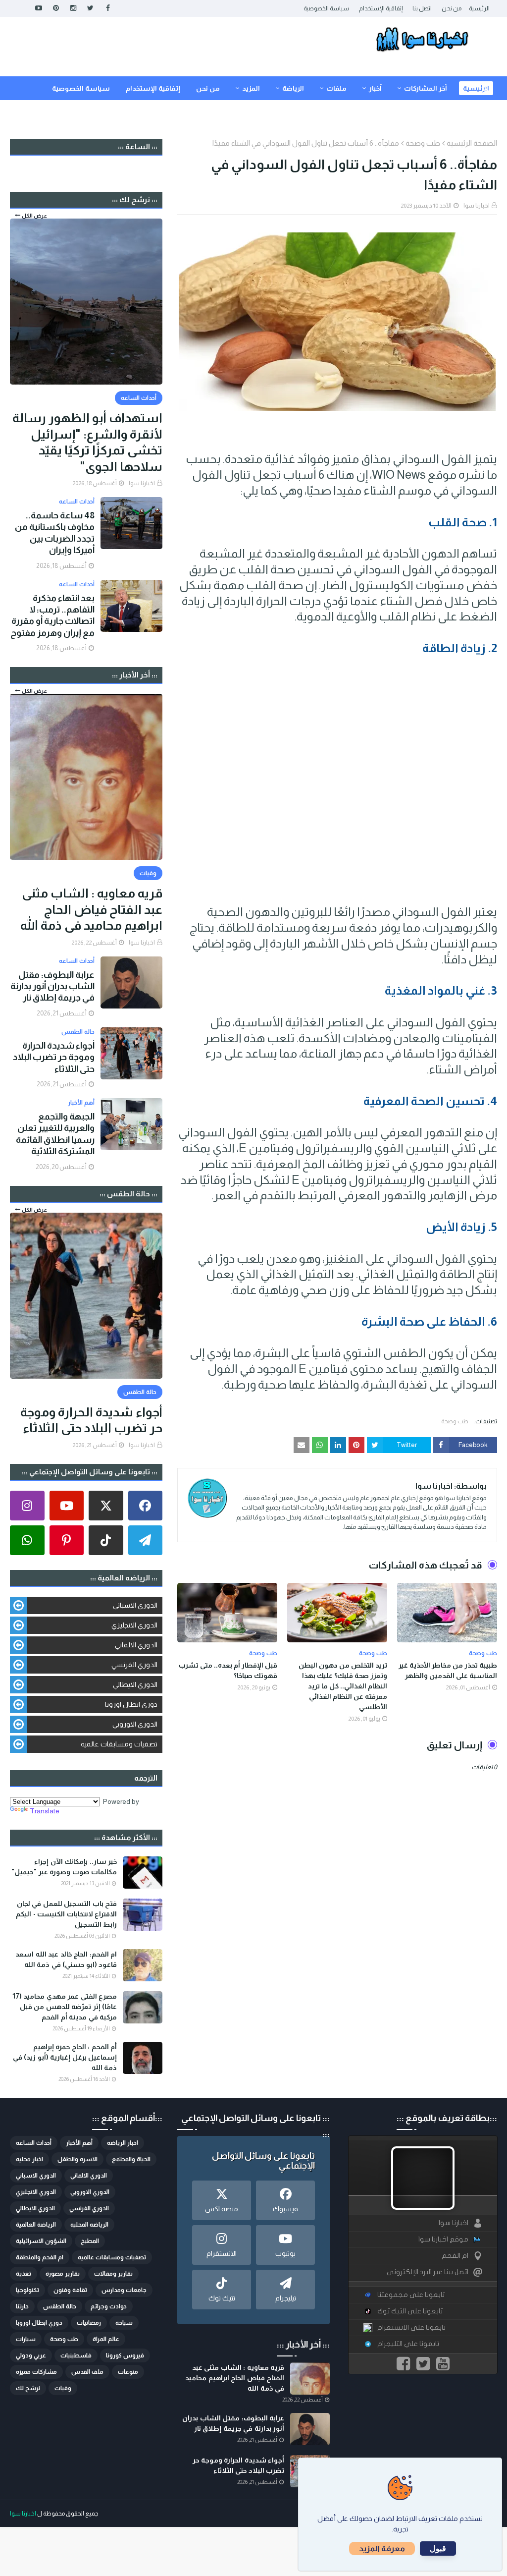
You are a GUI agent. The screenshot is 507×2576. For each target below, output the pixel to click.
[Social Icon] (146, 1506)
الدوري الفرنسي (134, 1665)
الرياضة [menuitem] (293, 88)
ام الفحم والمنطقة (40, 2257)
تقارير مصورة (63, 2274)
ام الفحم (455, 2256)
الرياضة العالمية (36, 2225)
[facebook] (108, 8)
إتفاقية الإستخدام (381, 8)
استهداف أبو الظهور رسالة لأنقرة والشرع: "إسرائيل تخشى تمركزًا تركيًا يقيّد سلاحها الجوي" (87, 442)
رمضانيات (89, 2323)
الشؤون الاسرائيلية (41, 2241)
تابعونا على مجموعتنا (411, 2295)
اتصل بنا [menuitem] (477, 112)
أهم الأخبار (79, 2143)
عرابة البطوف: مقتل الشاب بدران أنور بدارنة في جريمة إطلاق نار (52, 986)
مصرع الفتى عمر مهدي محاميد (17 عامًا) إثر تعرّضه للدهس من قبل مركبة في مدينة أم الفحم (65, 2007)
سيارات (26, 2339)
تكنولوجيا (27, 2290)
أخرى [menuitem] (442, 112)
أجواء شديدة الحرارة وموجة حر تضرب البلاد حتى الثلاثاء (54, 1057)
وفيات (63, 2388)
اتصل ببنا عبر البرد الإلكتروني (428, 2272)
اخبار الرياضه (123, 2143)
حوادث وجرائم (109, 2306)
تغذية (24, 2274)
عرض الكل (34, 216)
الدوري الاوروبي (135, 1724)
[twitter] (90, 8)
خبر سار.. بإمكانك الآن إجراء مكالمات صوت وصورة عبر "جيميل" (64, 1867)
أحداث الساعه (34, 2143)
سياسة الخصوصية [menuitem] (81, 88)
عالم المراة (106, 2339)
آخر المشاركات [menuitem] (426, 88)
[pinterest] (56, 8)
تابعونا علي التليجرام (408, 2344)
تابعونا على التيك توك (410, 2311)
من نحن (452, 8)
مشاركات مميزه (36, 2372)
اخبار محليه (29, 2159)
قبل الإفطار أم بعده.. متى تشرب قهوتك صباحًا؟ (228, 1670)
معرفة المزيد (382, 2548)
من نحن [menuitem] (208, 88)
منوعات (128, 2372)
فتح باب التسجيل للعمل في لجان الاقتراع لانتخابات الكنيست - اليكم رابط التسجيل (66, 1914)
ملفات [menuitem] (336, 88)
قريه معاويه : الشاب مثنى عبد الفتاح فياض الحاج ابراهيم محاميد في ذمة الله (91, 909)
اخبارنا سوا (477, 206)
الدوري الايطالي (135, 1684)
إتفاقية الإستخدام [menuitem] (153, 88)
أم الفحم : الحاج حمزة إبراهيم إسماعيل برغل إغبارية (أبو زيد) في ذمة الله (65, 2057)
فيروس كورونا (125, 2355)
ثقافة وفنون (70, 2290)
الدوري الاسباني (135, 1605)
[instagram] (73, 8)
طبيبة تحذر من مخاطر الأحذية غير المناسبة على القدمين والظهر (448, 1670)
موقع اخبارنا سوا (443, 2239)
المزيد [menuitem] (251, 88)
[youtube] (38, 8)
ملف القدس (87, 2372)
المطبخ (90, 2241)
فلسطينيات (76, 2355)
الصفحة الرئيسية (472, 143)
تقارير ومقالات (113, 2274)
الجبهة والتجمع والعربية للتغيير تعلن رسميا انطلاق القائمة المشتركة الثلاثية (55, 1134)
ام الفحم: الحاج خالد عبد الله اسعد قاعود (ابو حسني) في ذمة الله (66, 1959)
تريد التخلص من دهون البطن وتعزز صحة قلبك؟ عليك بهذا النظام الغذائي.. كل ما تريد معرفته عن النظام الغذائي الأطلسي (343, 1686)
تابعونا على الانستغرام (411, 2327)
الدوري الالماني (136, 1645)
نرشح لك (28, 2388)
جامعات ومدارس (124, 2290)
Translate (45, 1811)
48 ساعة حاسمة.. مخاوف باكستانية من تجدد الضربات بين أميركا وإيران (55, 533)
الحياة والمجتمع (131, 2159)
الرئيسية (479, 8)
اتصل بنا (422, 8)
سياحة (124, 2323)
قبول (438, 2548)
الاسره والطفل (77, 2159)
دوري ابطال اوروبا (131, 1704)
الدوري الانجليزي (134, 1625)
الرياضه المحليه (89, 2225)
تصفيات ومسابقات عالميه (119, 1744)
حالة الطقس (60, 2306)
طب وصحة (423, 143)
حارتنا (22, 2306)
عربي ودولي (31, 2355)
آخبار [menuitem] (375, 88)
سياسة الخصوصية (326, 8)
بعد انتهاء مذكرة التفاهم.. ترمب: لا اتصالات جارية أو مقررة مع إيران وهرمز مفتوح (52, 616)
